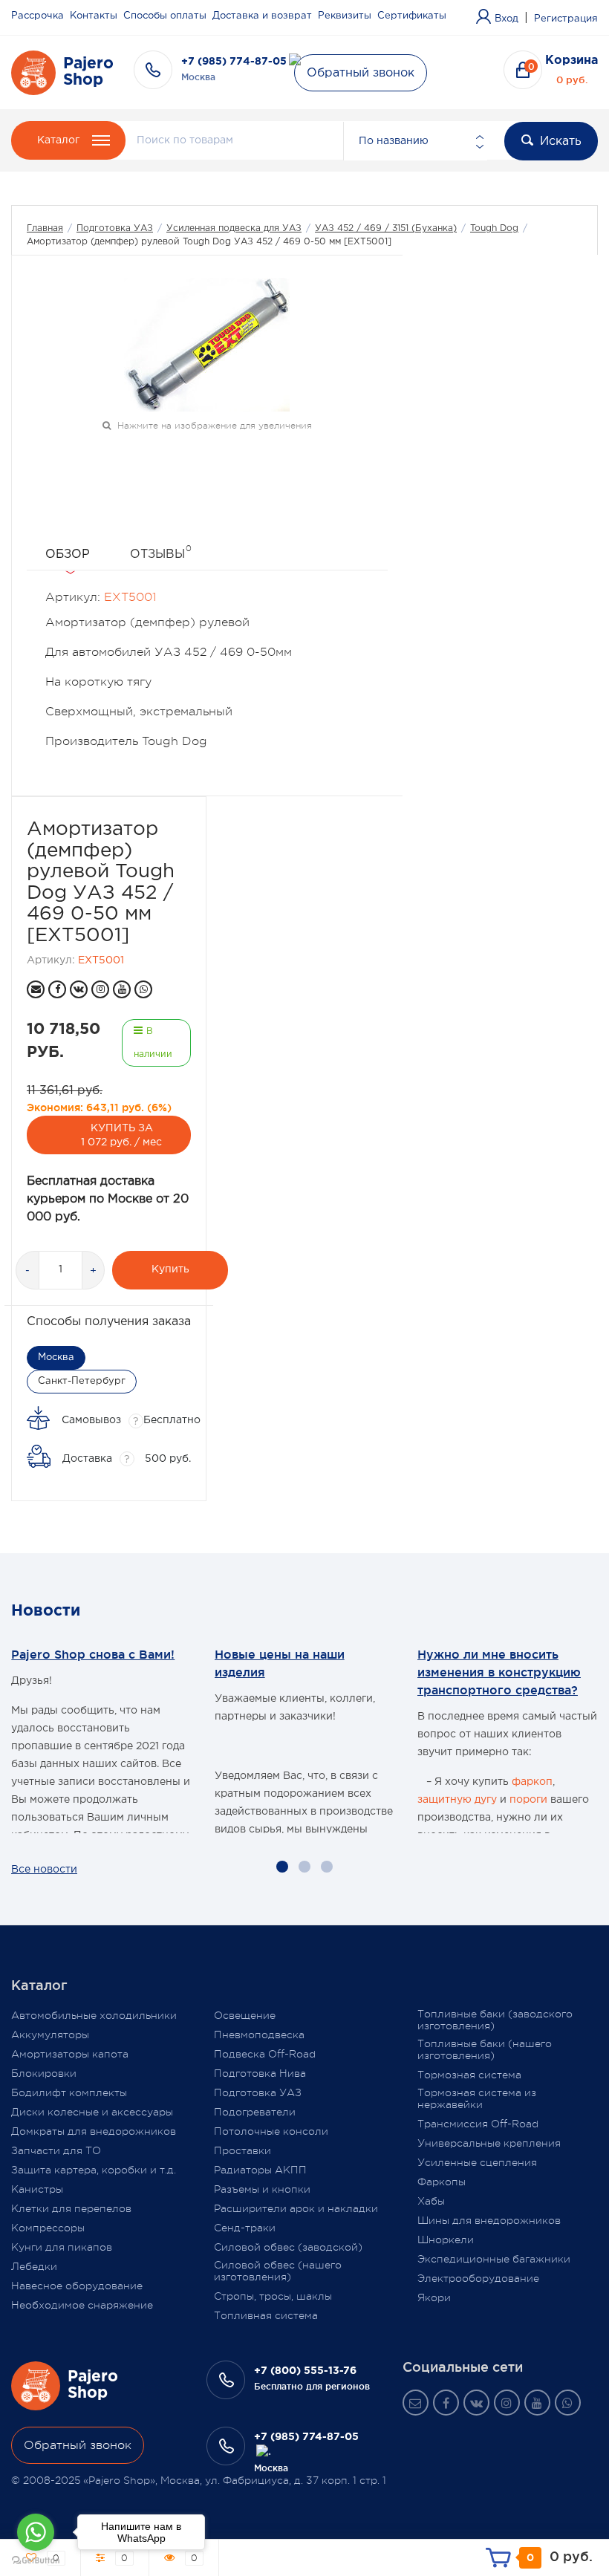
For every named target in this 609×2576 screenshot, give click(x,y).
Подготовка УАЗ (115, 228)
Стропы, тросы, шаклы (273, 2296)
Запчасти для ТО (56, 2150)
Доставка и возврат (262, 16)
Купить (170, 1269)
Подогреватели (255, 2112)
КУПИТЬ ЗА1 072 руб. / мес (121, 1135)
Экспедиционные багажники (494, 2259)
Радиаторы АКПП (260, 2170)
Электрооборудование (478, 2278)
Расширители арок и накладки (296, 2208)
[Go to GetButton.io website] (36, 2561)
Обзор (68, 554)
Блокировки (44, 2073)
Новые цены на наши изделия (280, 1663)
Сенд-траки (245, 2228)
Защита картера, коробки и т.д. (94, 2170)
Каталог (58, 140)
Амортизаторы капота (70, 2054)
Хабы (431, 2201)
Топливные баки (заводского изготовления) (495, 2020)
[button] (282, 1867)
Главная (45, 228)
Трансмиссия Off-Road (478, 2124)
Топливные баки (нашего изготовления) (485, 2049)
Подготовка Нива (260, 2073)
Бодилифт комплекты (69, 2092)
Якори (434, 2297)
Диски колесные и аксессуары (92, 2112)
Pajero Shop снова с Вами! (93, 1654)
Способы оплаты (165, 16)
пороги (528, 1800)
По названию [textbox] (394, 141)
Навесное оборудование (77, 2286)
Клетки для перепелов (71, 2208)
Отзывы (161, 552)
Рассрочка (38, 16)
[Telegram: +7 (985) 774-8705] (264, 2452)
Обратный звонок (361, 73)
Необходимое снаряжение (82, 2305)
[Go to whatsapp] (36, 2532)
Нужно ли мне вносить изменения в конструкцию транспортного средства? (499, 1672)
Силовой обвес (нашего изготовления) (278, 2271)
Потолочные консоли (271, 2131)
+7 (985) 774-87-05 (234, 62)
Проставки (242, 2150)
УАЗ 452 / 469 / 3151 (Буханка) (386, 228)
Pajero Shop (88, 72)
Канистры (37, 2189)
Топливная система (266, 2315)
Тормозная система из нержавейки (477, 2098)
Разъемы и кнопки (262, 2189)
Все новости (44, 1870)
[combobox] (415, 141)
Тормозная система (469, 2075)
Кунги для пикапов (62, 2247)
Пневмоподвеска (259, 2035)
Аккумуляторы (50, 2035)
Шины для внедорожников (489, 2220)
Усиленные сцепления (477, 2162)
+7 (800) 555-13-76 (305, 2371)
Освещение (245, 2015)
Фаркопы (442, 2182)
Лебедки (34, 2266)
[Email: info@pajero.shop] (36, 989)
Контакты (94, 16)
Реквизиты (345, 16)
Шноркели (446, 2240)
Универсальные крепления (489, 2143)
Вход (507, 19)
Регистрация (566, 19)
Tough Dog (494, 228)
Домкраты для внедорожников (94, 2131)
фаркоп (532, 1782)
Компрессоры (48, 2228)
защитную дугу (457, 1800)
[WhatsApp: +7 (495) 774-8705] (143, 989)
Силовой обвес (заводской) (288, 2247)
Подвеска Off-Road (265, 2054)
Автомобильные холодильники (94, 2015)
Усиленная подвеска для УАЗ (234, 228)
